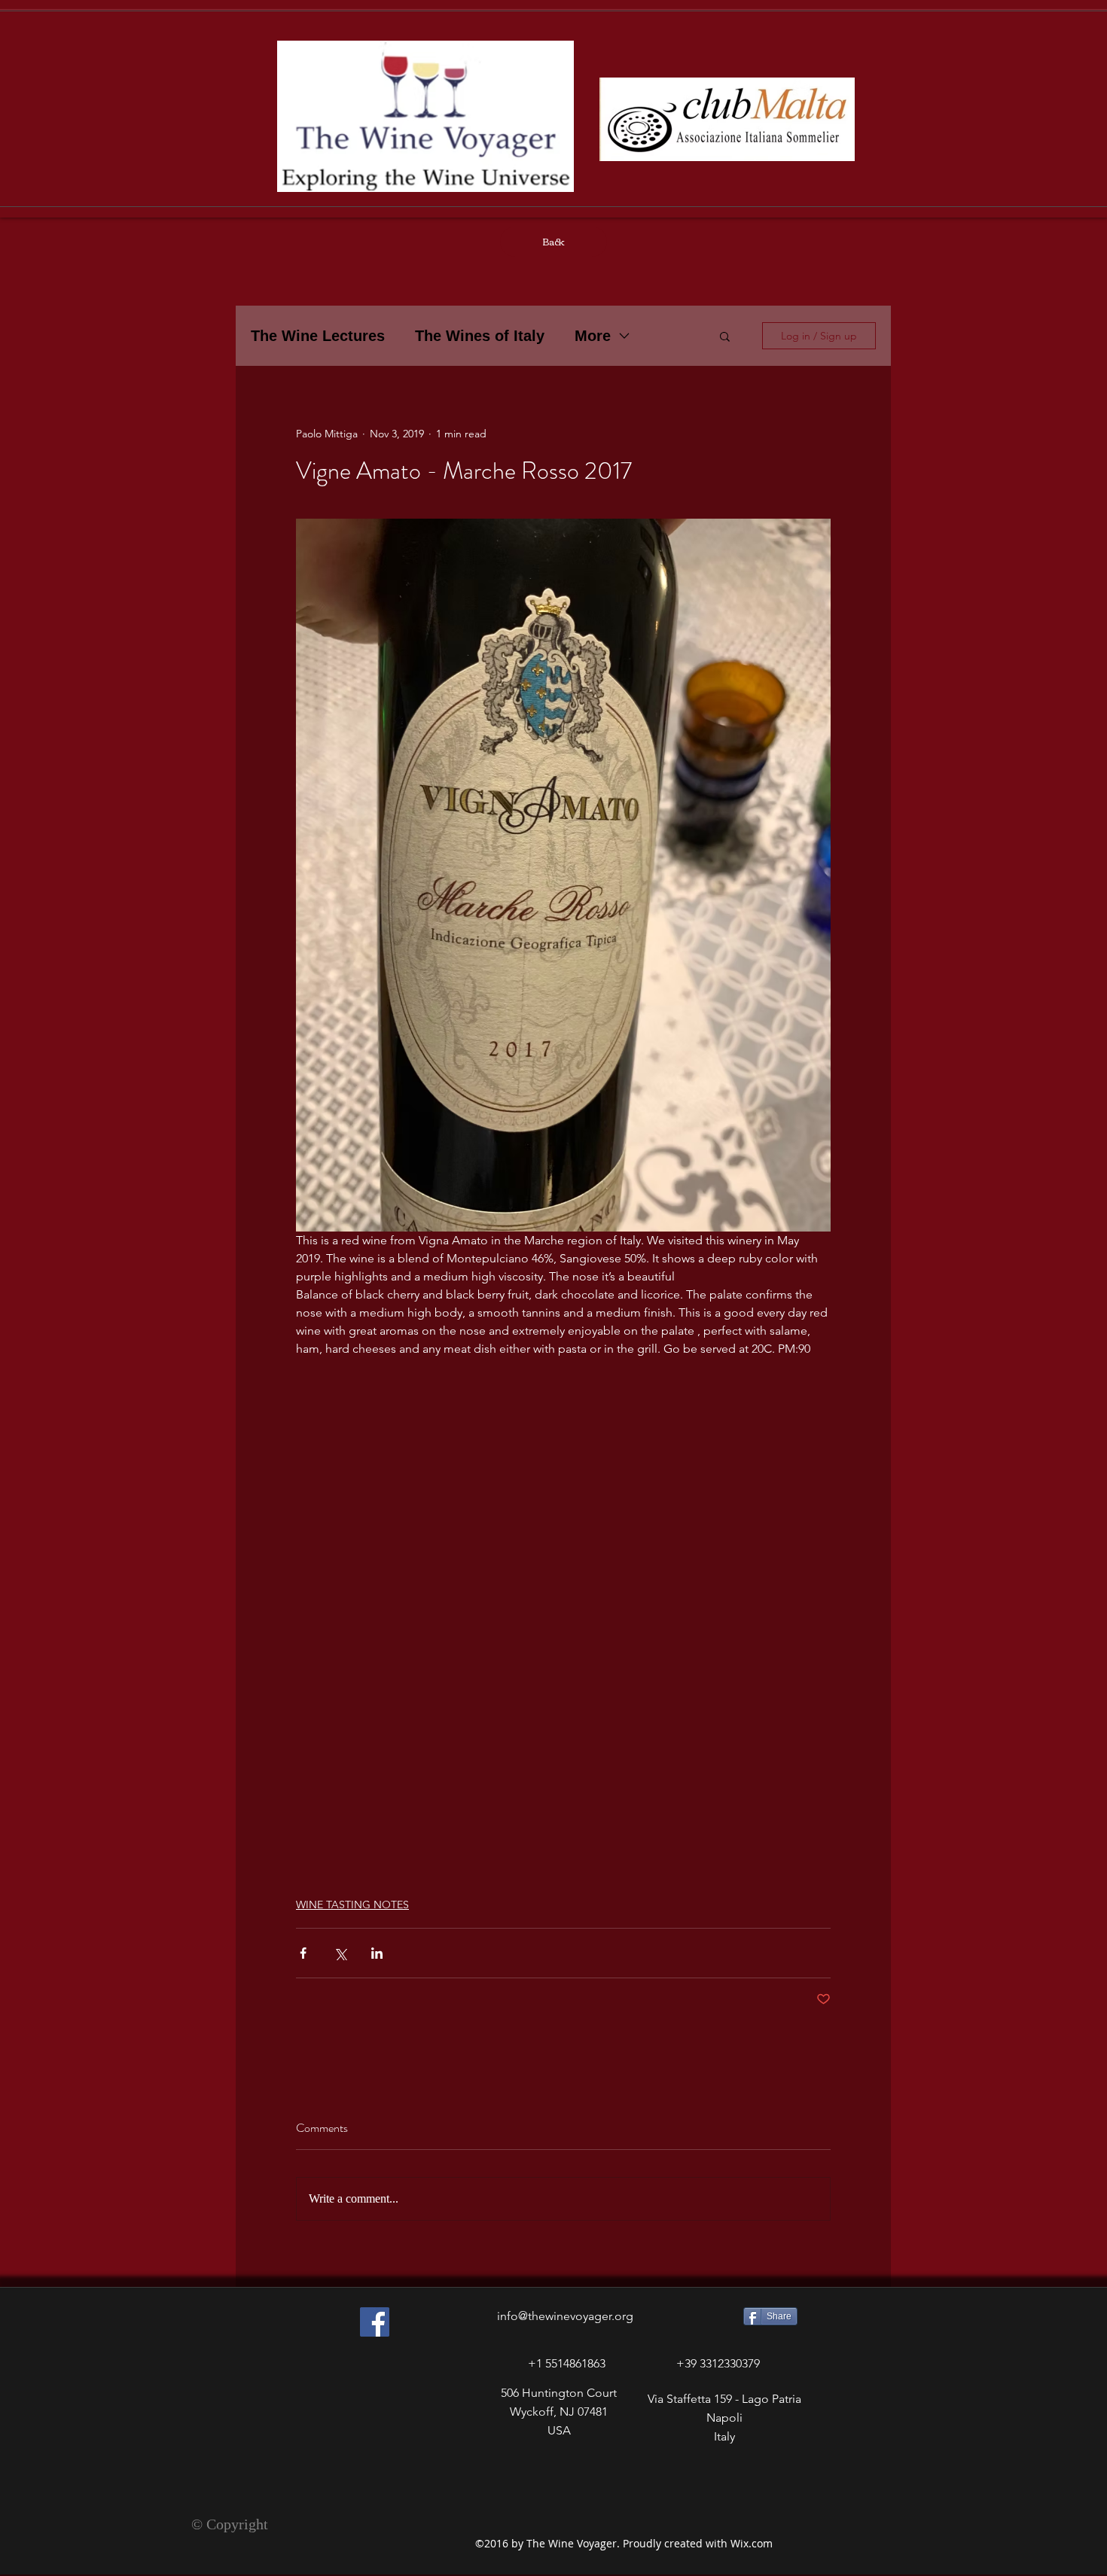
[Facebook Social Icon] (375, 2322)
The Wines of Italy (480, 336)
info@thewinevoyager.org (565, 2316)
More (593, 336)
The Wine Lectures (318, 336)
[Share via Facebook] (303, 1953)
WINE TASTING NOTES (352, 1905)
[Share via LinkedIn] (377, 1953)
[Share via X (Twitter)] (340, 1953)
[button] (725, 336)
